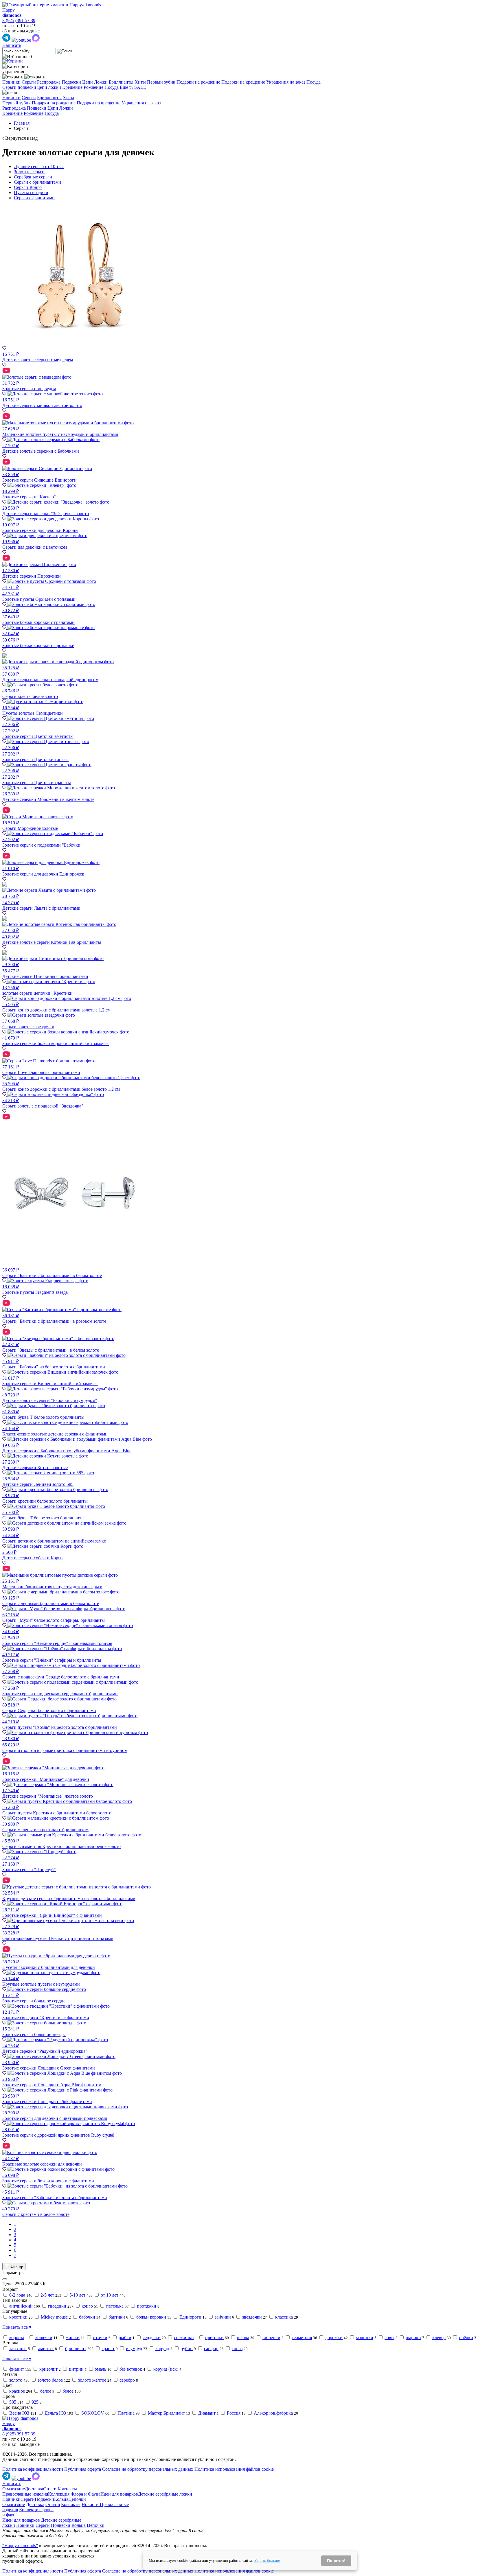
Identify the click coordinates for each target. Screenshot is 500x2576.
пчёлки (466, 2338)
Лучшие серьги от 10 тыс (39, 166)
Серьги (29, 82)
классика (284, 2317)
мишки (73, 2338)
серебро (127, 2380)
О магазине (14, 2489)
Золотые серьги (29, 172)
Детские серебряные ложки (165, 2494)
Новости (91, 2504)
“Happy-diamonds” (20, 2545)
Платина (126, 2413)
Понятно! (336, 2561)
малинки (365, 2338)
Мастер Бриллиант (166, 2413)
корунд (162, 2349)
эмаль (101, 2369)
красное (17, 2391)
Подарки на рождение (198, 82)
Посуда (314, 82)
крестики (18, 2317)
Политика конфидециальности (33, 2469)
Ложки (101, 82)
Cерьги (9, 87)
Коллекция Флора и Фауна (74, 2494)
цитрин (76, 2369)
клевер (439, 2338)
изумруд (134, 2349)
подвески (27, 87)
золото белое (50, 2380)
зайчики (223, 2317)
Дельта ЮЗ (55, 2413)
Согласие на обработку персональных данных (148, 2469)
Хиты (140, 82)
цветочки (214, 2338)
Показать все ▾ (17, 2327)
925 (35, 2402)
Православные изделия (25, 2494)
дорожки (334, 2338)
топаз (237, 2349)
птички (100, 2338)
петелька (115, 2306)
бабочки (87, 2317)
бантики (117, 2317)
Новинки (11, 82)
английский (21, 2306)
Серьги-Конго (28, 187)
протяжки (147, 2306)
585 (13, 2402)
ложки (55, 87)
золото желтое (92, 2380)
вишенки (271, 2338)
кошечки (44, 2338)
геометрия (302, 2338)
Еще (124, 87)
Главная (22, 123)
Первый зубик (161, 82)
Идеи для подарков (119, 2494)
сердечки (152, 2338)
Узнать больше (267, 2561)
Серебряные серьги (33, 177)
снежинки (184, 2338)
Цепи (88, 82)
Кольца (61, 2499)
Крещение (72, 87)
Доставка (34, 2489)
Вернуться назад (21, 138)
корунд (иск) (166, 2369)
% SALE (138, 87)
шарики (413, 2338)
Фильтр (16, 2267)
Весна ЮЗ (19, 2413)
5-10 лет (77, 2295)
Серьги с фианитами (34, 198)
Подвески (71, 82)
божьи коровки (151, 2317)
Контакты (67, 2489)
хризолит (48, 2369)
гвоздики (57, 2306)
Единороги (190, 2317)
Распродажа (49, 82)
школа (243, 2338)
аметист (46, 2349)
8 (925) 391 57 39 (19, 20)
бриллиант (76, 2349)
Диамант (207, 2413)
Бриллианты (121, 82)
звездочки (252, 2317)
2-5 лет (47, 2295)
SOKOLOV (93, 2413)
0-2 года (17, 2295)
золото (16, 2380)
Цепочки (77, 2499)
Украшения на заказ (286, 82)
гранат (108, 2349)
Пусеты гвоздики (31, 192)
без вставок (131, 2369)
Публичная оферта (83, 2469)
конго (87, 2306)
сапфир (211, 2349)
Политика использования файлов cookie (234, 2469)
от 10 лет (110, 2295)
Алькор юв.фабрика (273, 2413)
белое (46, 2391)
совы (389, 2338)
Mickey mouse (54, 2317)
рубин (187, 2349)
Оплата (50, 2489)
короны (17, 2338)
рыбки (125, 2338)
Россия (234, 2413)
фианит (17, 2369)
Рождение (93, 87)
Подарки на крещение (243, 82)
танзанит (18, 2349)
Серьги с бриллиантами (37, 182)
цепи (42, 87)
